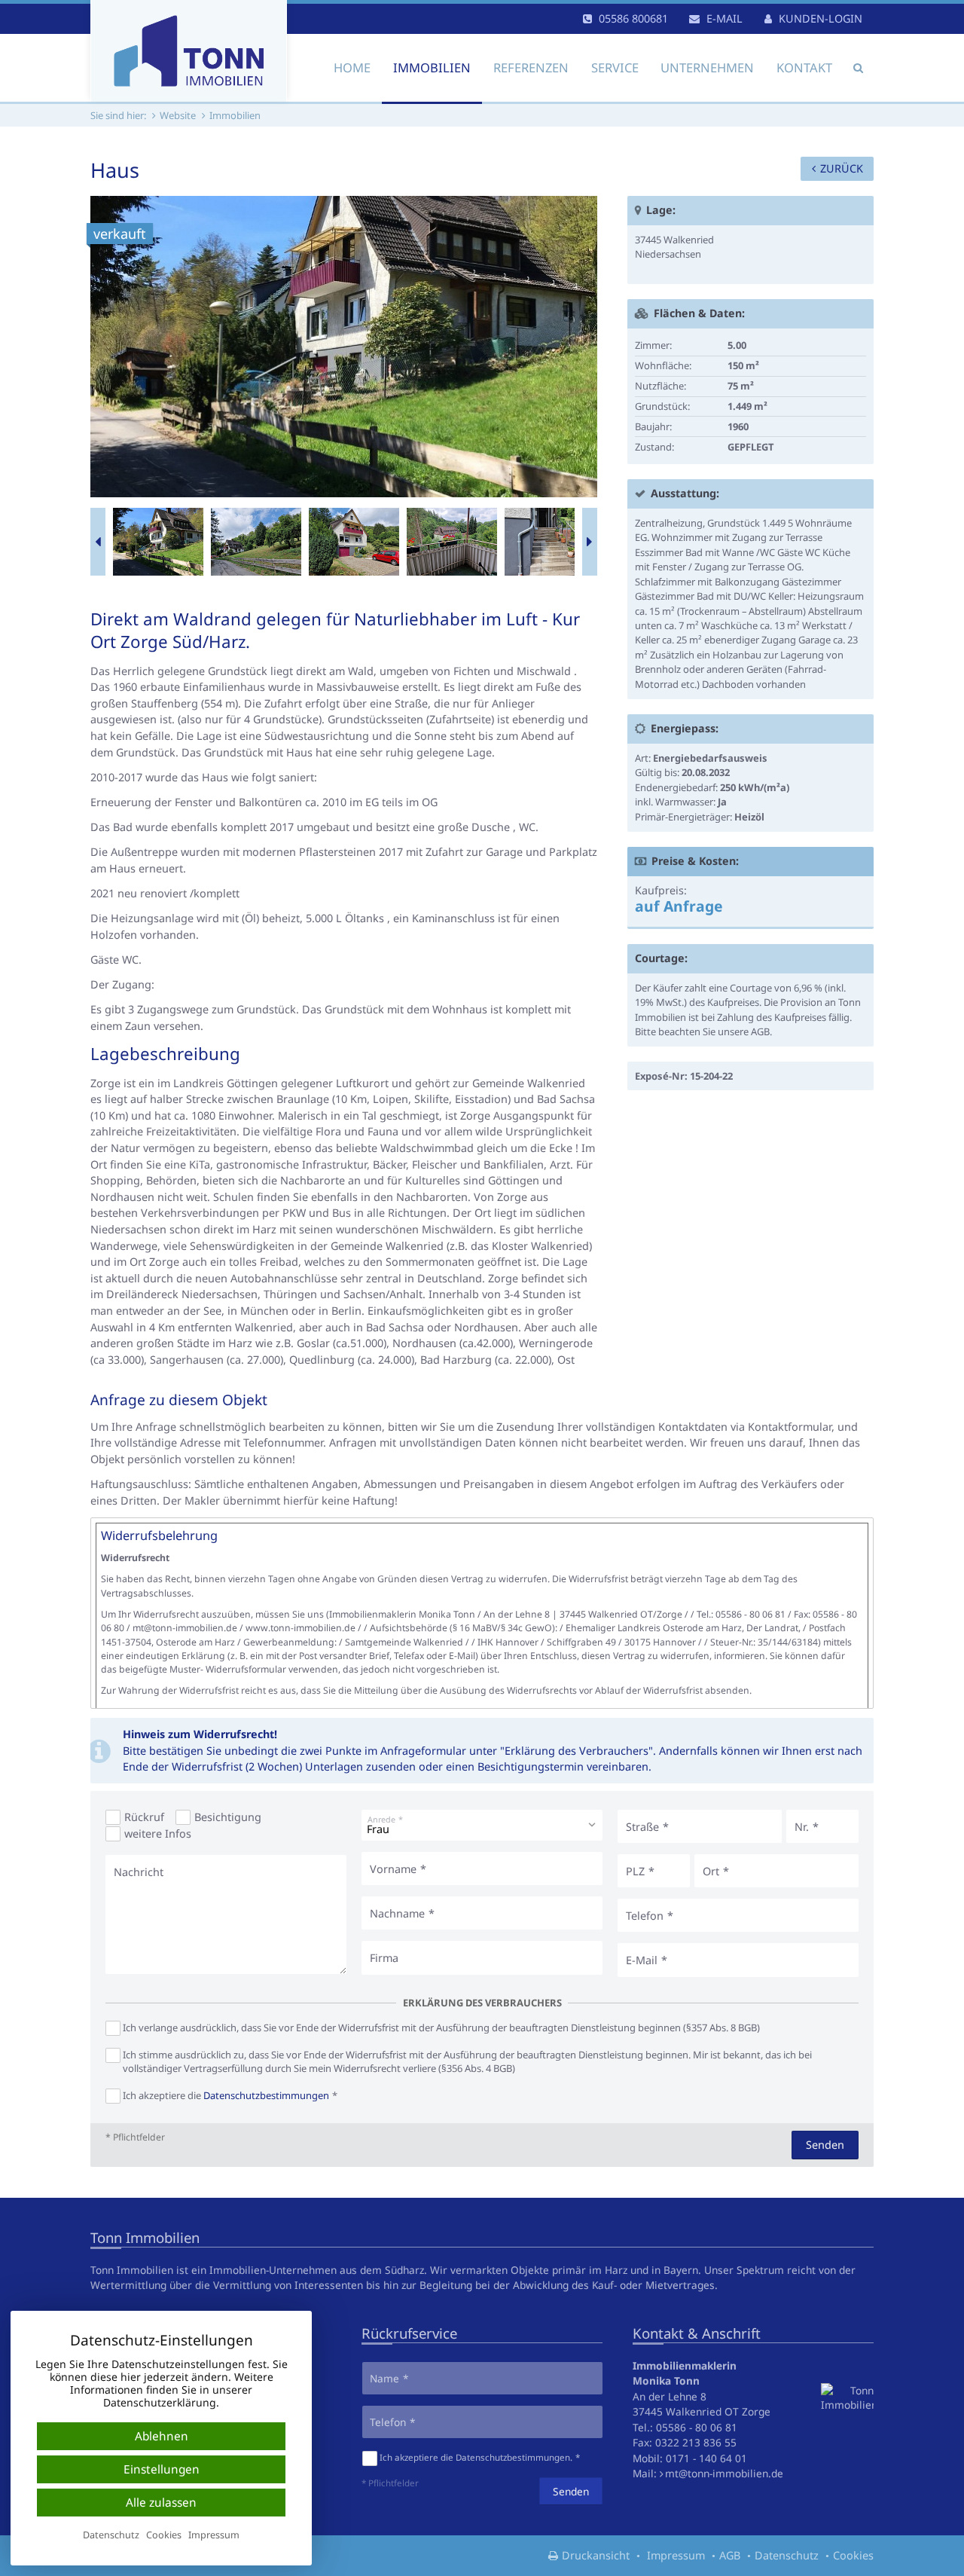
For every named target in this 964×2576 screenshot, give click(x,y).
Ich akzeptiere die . (476, 2457)
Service (615, 67)
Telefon (645, 1916)
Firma (384, 1958)
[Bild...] (158, 542)
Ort (711, 1871)
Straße (642, 1827)
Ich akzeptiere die (226, 2095)
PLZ (635, 1871)
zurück (842, 168)
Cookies (853, 2555)
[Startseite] (189, 51)
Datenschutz (787, 2555)
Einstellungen (162, 2469)
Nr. (802, 1827)
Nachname (397, 1913)
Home (352, 67)
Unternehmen (707, 67)
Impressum (676, 2555)
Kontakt (804, 67)
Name (384, 2378)
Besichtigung (228, 1817)
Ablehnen (162, 2436)
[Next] (590, 542)
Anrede (381, 1819)
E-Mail (642, 1960)
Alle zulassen (161, 2503)
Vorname (393, 1869)
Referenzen (531, 67)
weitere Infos (158, 1833)
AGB (730, 2555)
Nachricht (139, 1872)
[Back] (98, 542)
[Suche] (858, 68)
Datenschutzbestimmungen (266, 2095)
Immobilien (432, 67)
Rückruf (144, 1817)
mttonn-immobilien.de (724, 2473)
